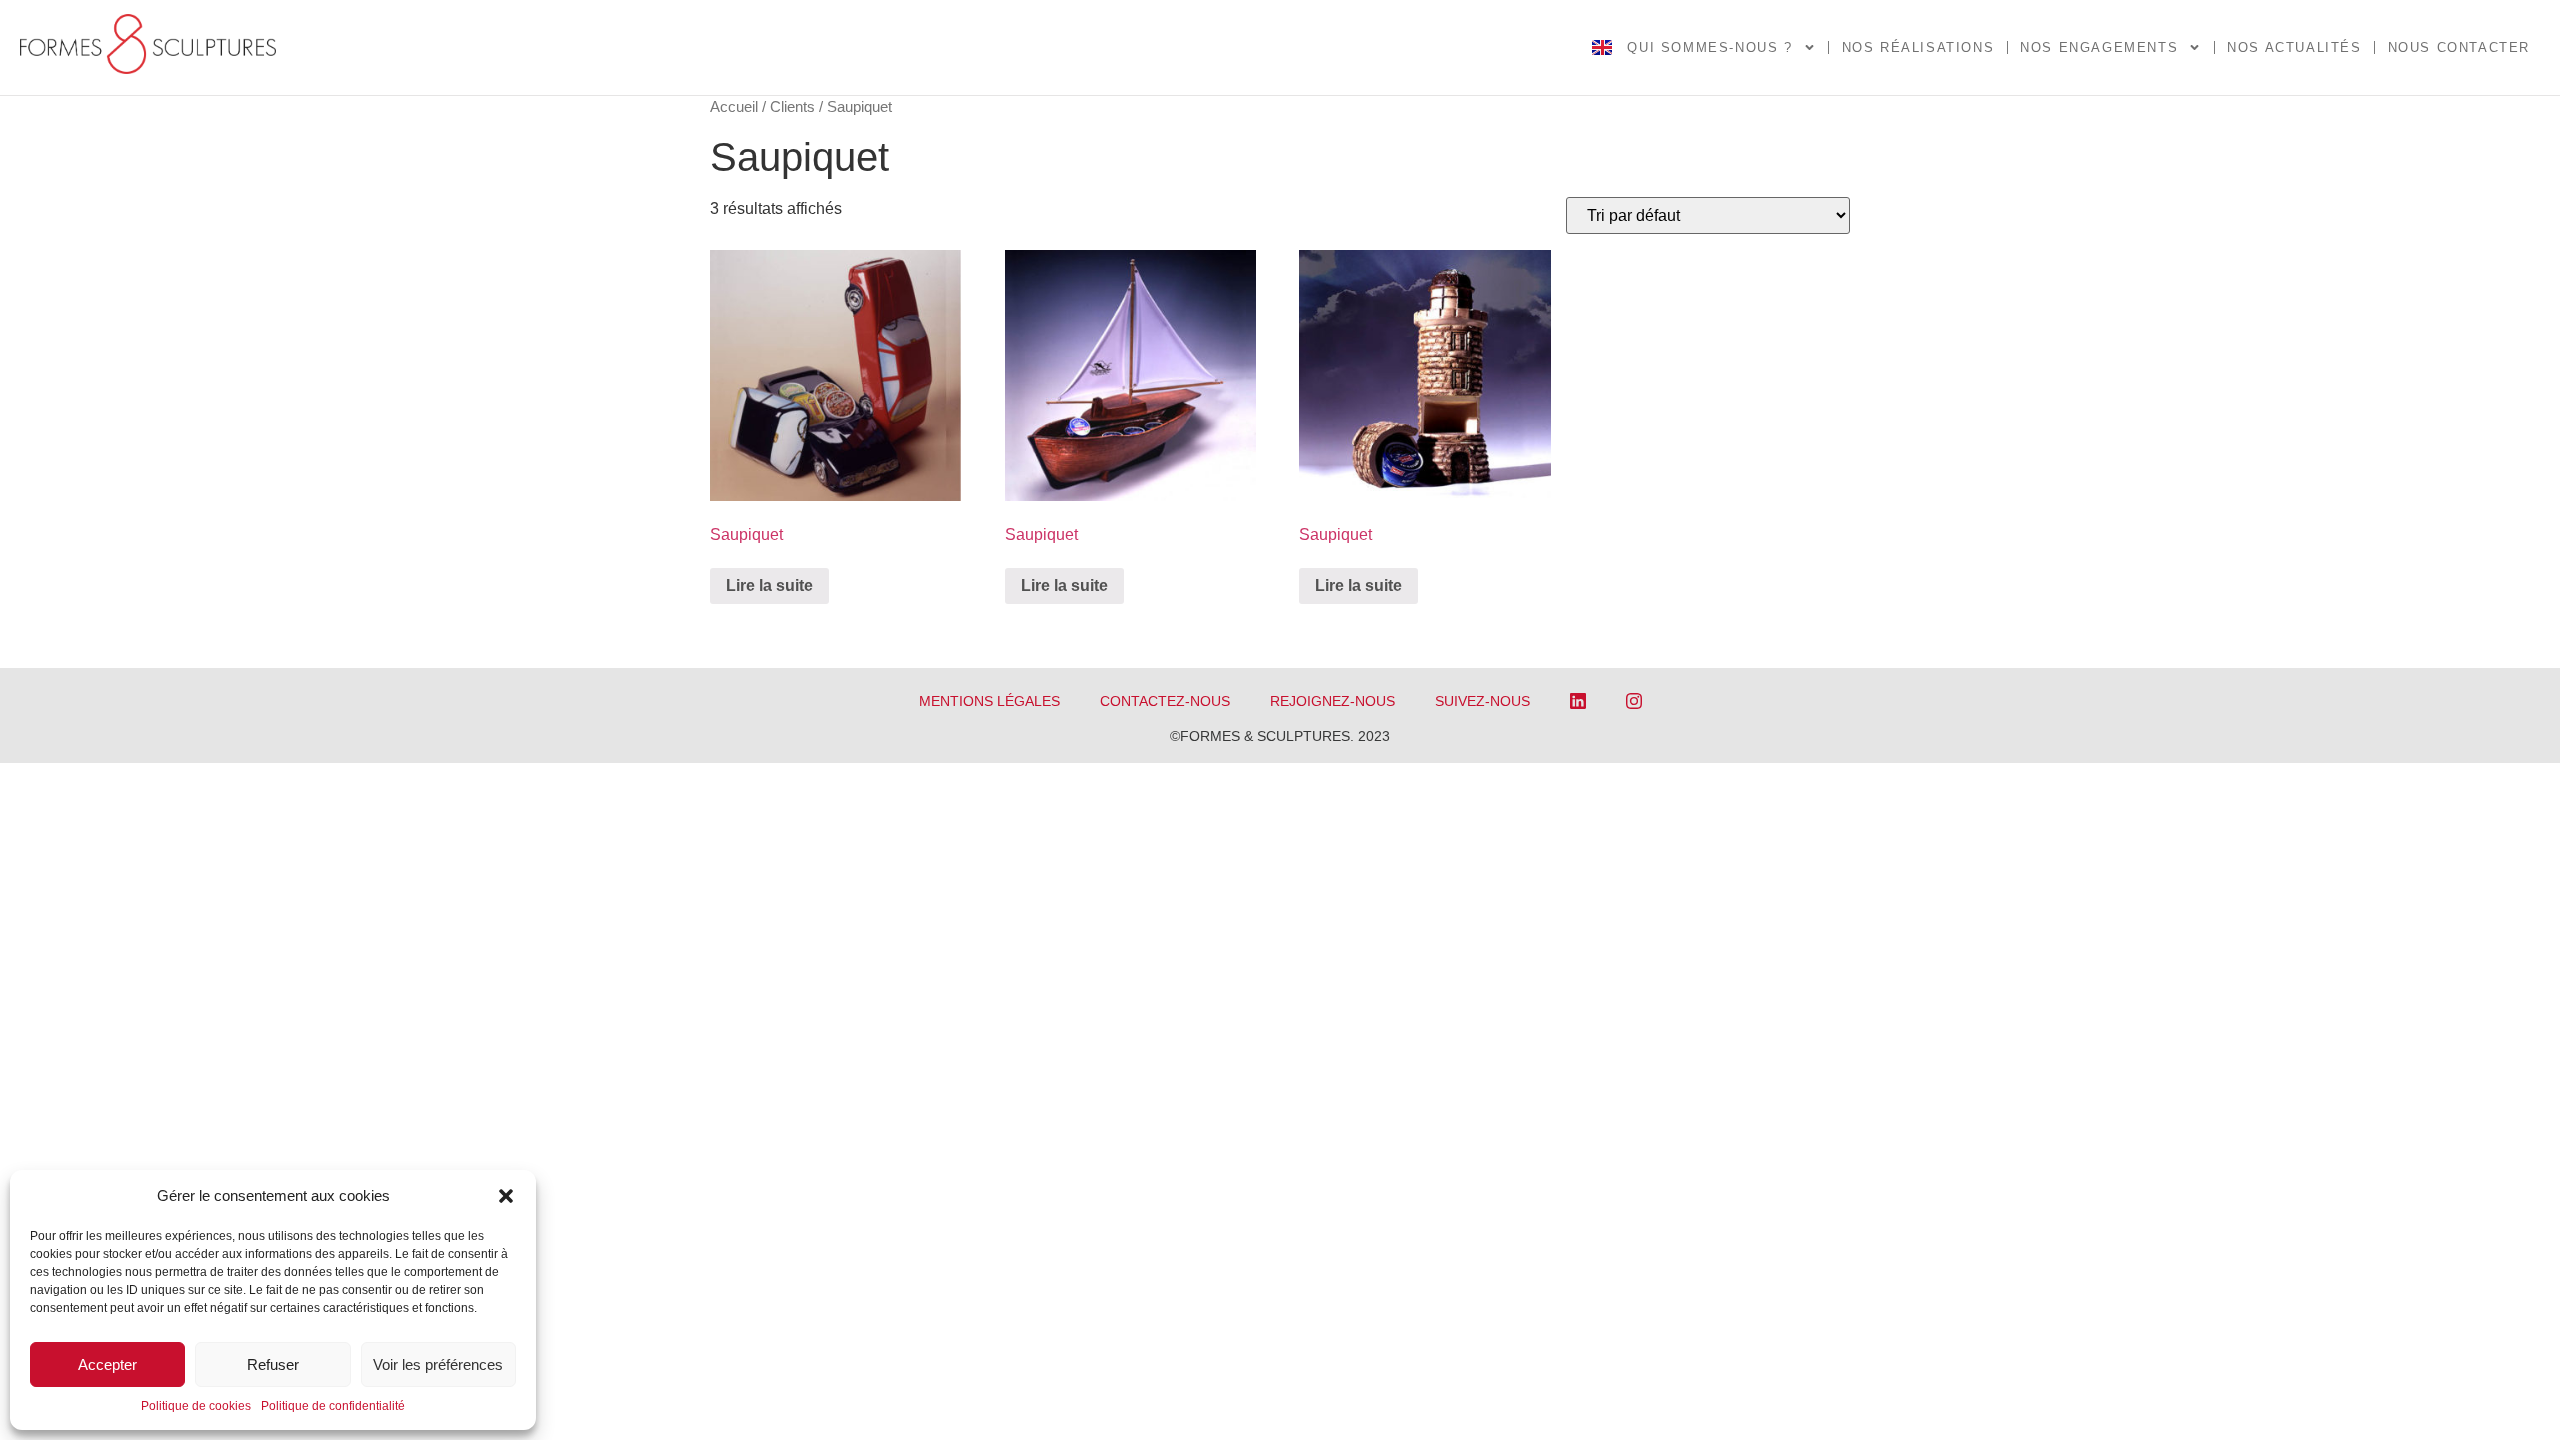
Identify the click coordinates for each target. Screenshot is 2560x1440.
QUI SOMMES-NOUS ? (1709, 47)
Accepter (107, 1364)
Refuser (273, 1364)
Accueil (734, 107)
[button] (506, 1196)
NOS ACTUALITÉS (2294, 47)
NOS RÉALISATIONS (1918, 47)
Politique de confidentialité (333, 1406)
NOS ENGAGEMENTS (2099, 47)
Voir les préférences (438, 1364)
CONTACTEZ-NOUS (1165, 701)
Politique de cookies (196, 1406)
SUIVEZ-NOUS (1482, 701)
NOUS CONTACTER (2459, 47)
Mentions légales (989, 701)
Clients (792, 107)
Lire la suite (769, 585)
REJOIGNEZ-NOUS (1332, 701)
